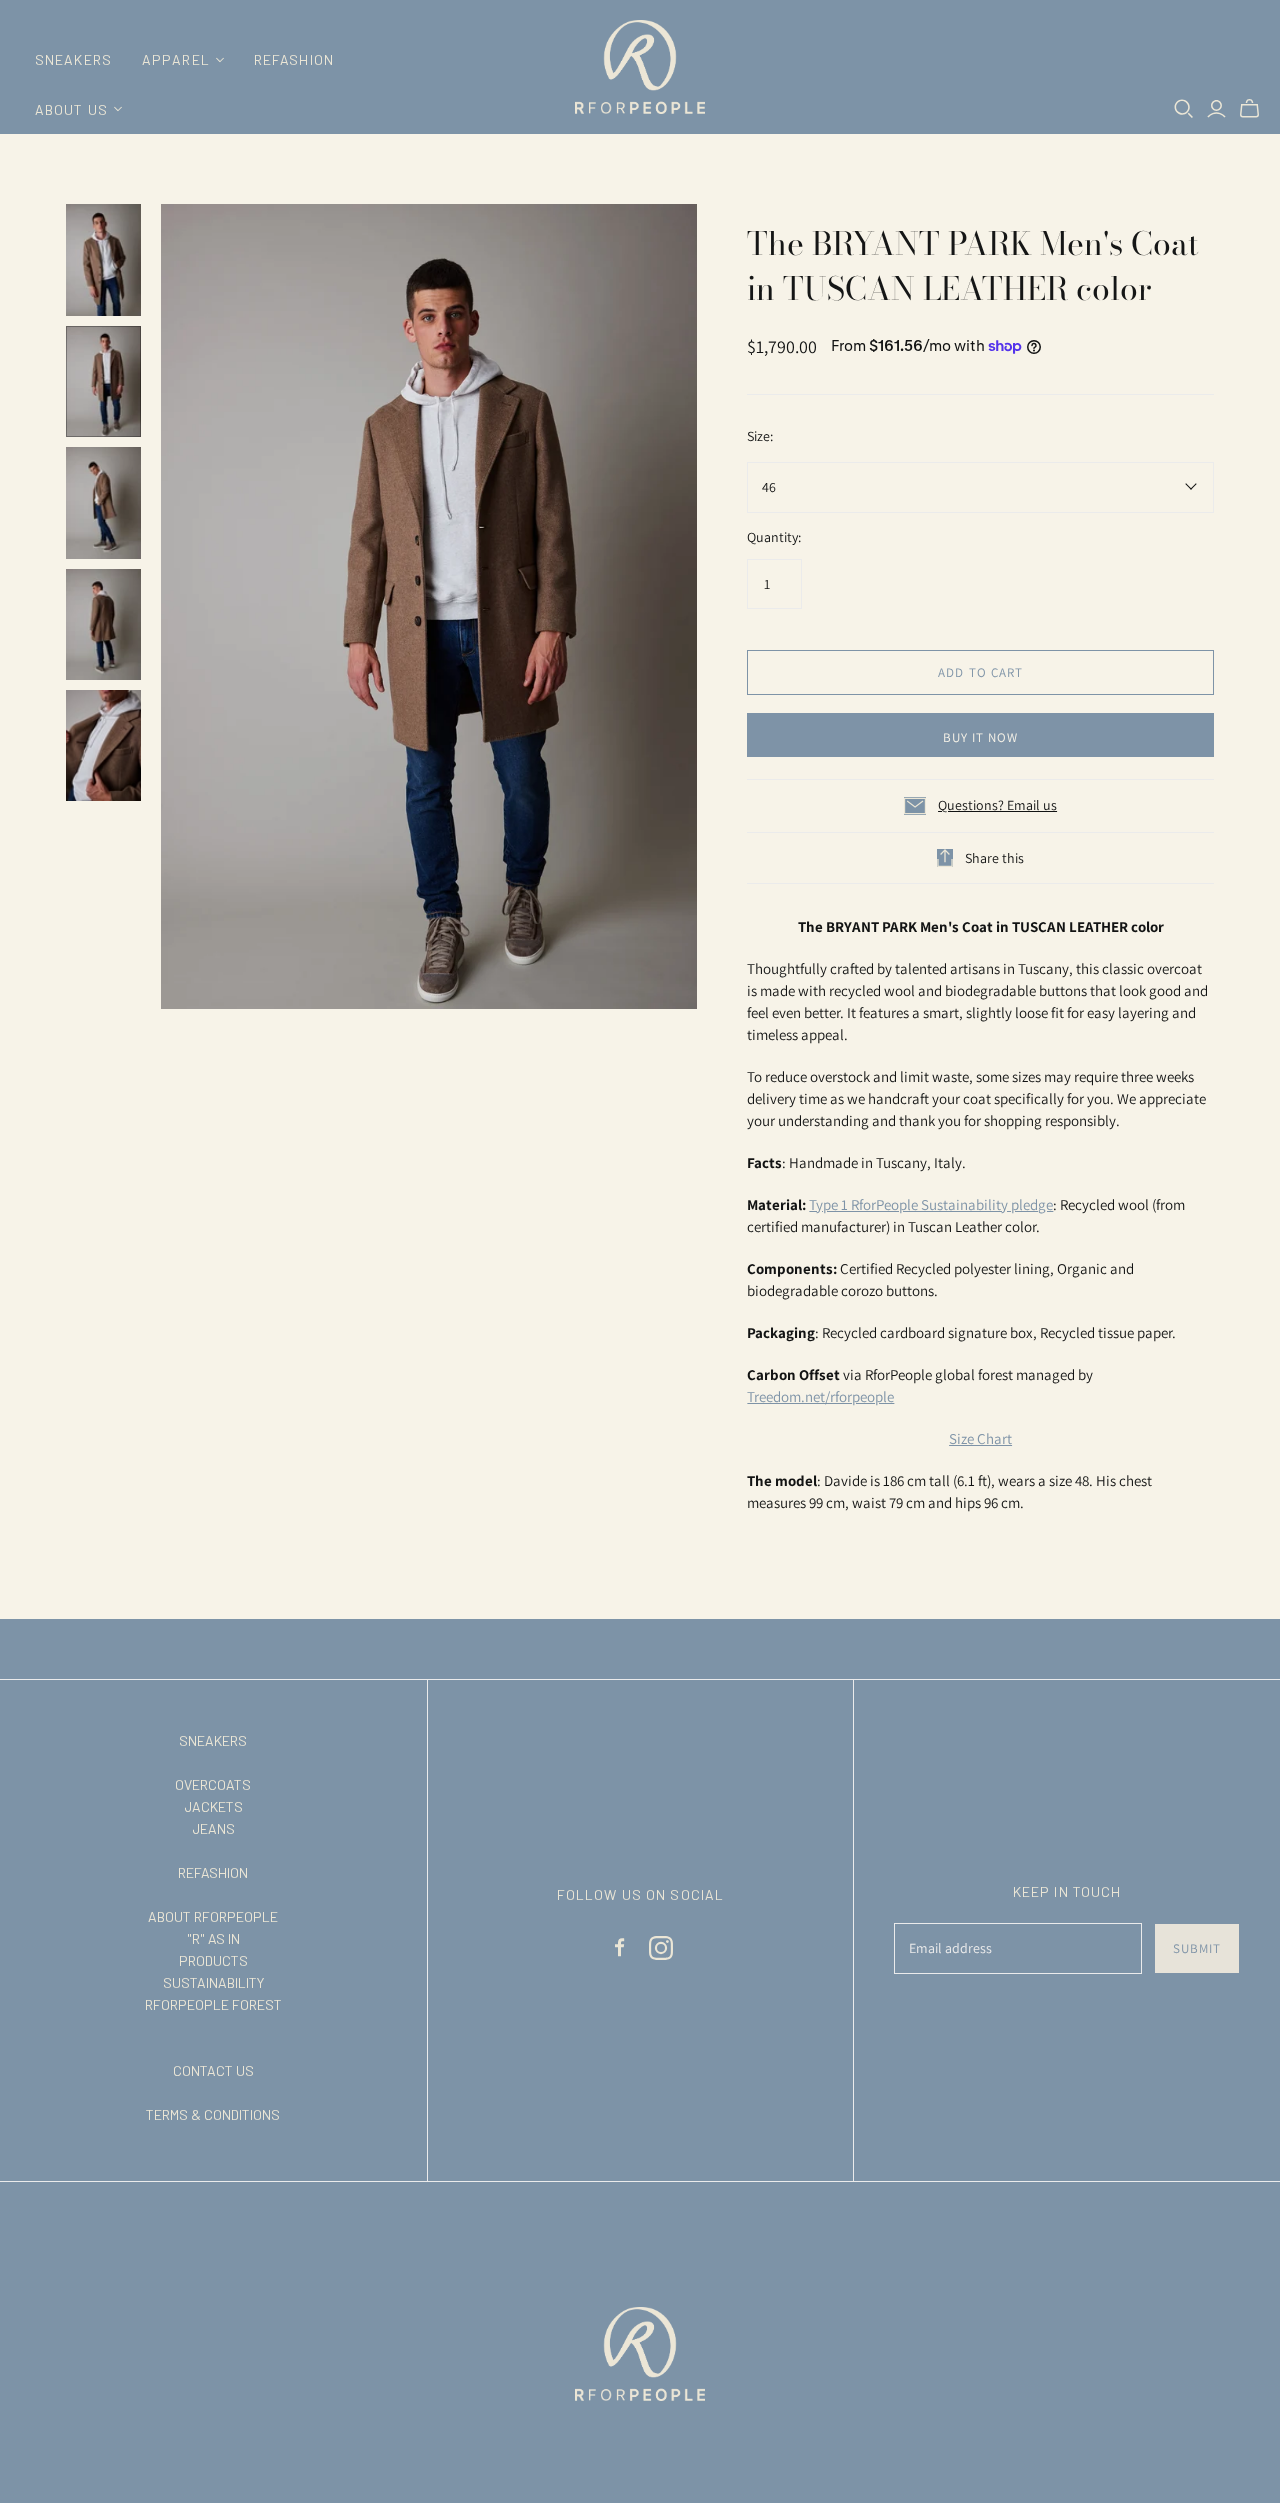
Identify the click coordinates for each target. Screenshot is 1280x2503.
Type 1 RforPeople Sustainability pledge (931, 1204)
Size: (760, 436)
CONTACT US (213, 2070)
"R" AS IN (213, 1938)
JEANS (213, 1828)
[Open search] (1184, 109)
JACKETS (213, 1806)
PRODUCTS (213, 1960)
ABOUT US (71, 109)
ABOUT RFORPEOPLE (213, 1916)
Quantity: (774, 537)
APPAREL (176, 59)
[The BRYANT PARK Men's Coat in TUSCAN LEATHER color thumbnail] (103, 259)
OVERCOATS (213, 1784)
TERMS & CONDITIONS (213, 2114)
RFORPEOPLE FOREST (213, 2004)
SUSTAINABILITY (213, 1982)
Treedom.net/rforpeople (820, 1396)
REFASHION (294, 59)
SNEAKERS (73, 59)
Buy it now (980, 737)
